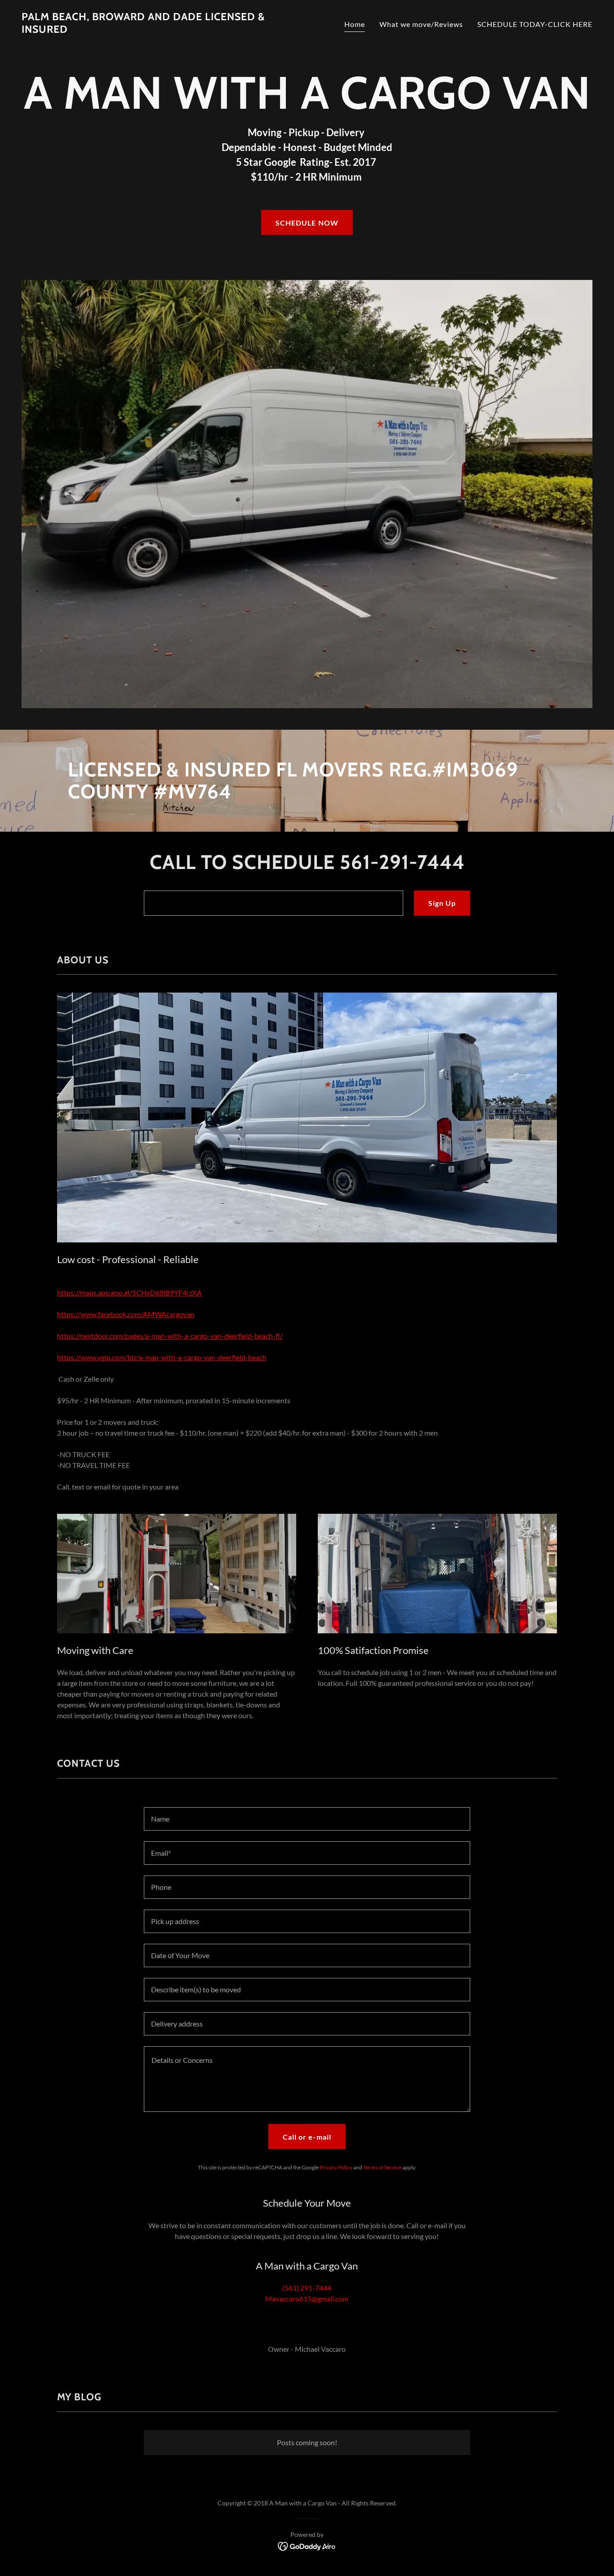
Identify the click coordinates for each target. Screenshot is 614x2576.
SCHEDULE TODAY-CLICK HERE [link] (535, 24)
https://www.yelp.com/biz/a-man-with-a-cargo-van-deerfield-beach (162, 1357)
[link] (161, 30)
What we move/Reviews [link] (421, 24)
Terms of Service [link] (382, 2167)
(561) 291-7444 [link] (307, 2288)
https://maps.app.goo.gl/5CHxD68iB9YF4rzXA (129, 1292)
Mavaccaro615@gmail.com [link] (307, 2299)
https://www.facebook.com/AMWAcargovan (126, 1314)
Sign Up (442, 903)
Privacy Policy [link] (336, 2167)
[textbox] (273, 903)
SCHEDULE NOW (307, 223)
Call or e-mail (307, 2137)
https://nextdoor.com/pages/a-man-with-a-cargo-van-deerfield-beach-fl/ (170, 1336)
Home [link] (355, 24)
